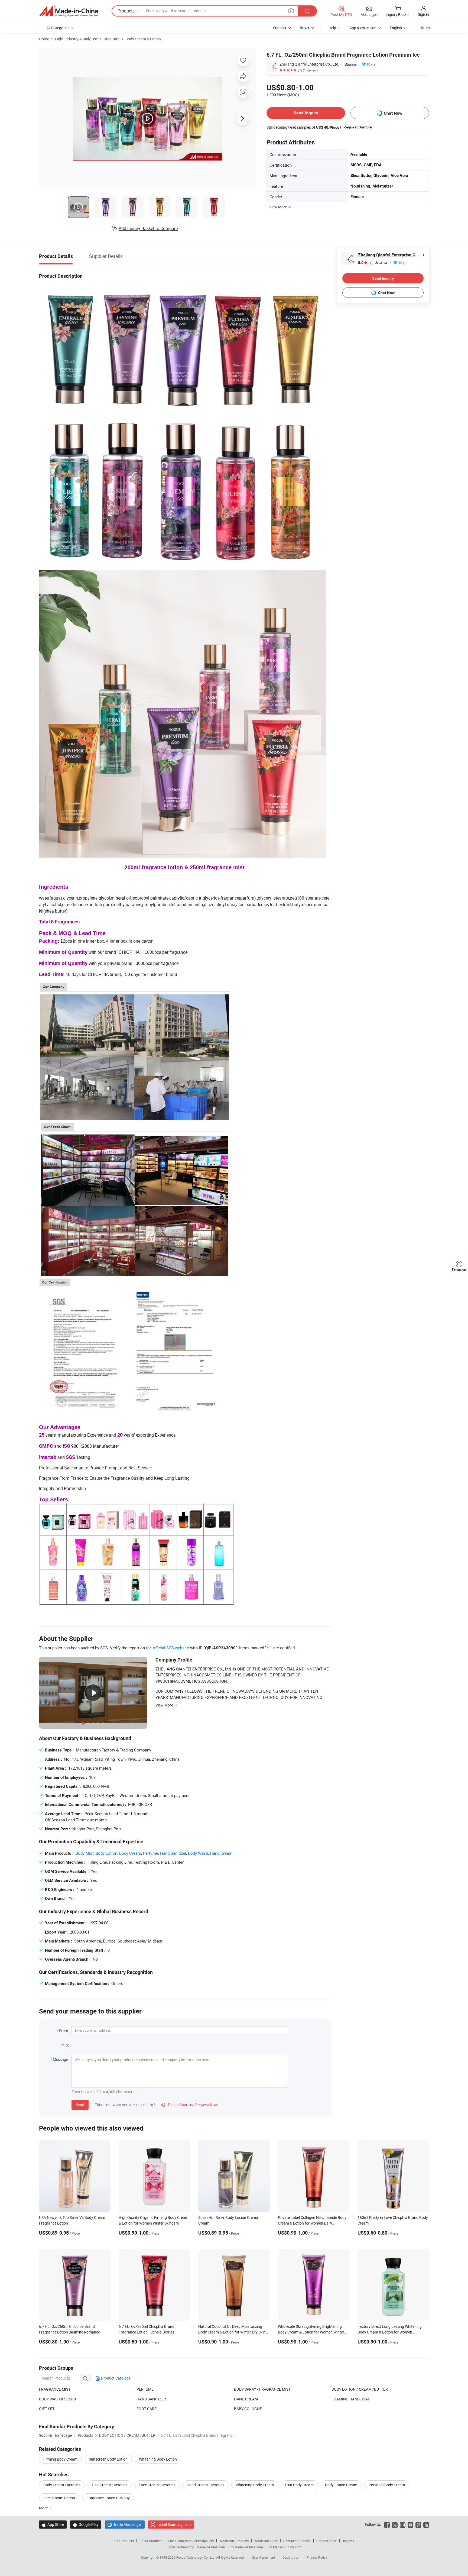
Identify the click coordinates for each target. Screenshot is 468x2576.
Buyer (305, 28)
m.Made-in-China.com (247, 2547)
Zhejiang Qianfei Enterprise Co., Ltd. (309, 64)
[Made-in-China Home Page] (69, 11)
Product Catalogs (115, 2378)
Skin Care (112, 39)
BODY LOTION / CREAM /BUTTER (360, 2389)
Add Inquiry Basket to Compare (148, 228)
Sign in (423, 14)
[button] (291, 11)
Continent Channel (297, 2541)
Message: (61, 2059)
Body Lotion (106, 1853)
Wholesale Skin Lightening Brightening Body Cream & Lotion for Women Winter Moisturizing (311, 2332)
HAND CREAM (246, 2399)
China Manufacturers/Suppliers (191, 2541)
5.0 (365, 263)
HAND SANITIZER (151, 2399)
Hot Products (124, 2541)
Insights (348, 2541)
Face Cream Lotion (59, 2498)
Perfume (151, 1853)
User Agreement (264, 2557)
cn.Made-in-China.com (285, 2547)
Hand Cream (221, 1853)
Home (44, 39)
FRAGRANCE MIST (55, 2389)
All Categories (58, 28)
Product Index (326, 2541)
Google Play (86, 2524)
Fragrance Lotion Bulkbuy (108, 2498)
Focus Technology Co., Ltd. (196, 2557)
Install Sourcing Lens (174, 2524)
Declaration (291, 2557)
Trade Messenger (125, 2524)
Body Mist (85, 1853)
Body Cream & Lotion (143, 39)
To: (66, 2045)
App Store (53, 2524)
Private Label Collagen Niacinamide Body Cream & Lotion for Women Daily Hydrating (312, 2223)
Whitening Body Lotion (158, 2459)
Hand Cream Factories (205, 2485)
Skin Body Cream (299, 2485)
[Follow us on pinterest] (418, 2524)
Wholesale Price (266, 2541)
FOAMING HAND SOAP (351, 2399)
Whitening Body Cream (255, 2485)
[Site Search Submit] (307, 11)
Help (332, 28)
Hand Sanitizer (173, 1853)
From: (64, 2031)
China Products (151, 2541)
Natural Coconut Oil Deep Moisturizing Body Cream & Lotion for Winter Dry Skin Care (232, 2332)
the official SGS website (168, 1648)
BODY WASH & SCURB (58, 2399)
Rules (425, 28)
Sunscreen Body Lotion (108, 2459)
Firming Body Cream (60, 2459)
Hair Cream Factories (110, 2485)
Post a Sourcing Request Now (190, 2105)
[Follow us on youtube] (410, 2524)
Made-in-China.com (211, 2547)
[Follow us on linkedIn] (426, 2524)
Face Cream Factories (157, 2485)
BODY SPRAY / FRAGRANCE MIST (262, 2389)
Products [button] (126, 11)
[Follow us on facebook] (387, 2524)
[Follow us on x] (395, 2524)
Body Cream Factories (62, 2485)
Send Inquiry (306, 113)
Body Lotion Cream (341, 2485)
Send (80, 2105)
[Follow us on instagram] (403, 2524)
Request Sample (358, 127)
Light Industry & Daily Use (76, 39)
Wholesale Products (234, 2541)
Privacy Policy (317, 2557)
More (44, 2508)
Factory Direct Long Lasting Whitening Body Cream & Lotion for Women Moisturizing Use (390, 2332)
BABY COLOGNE (248, 2409)
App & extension (363, 28)
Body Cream (130, 1853)
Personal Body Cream (387, 2485)
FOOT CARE (147, 2409)
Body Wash (198, 1853)
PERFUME (145, 2389)
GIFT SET (47, 2409)
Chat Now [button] (393, 113)
